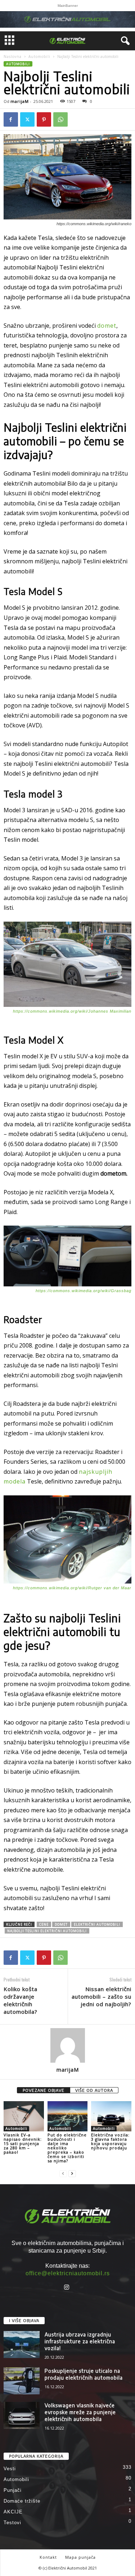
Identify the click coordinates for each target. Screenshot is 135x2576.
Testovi (12, 2523)
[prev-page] (63, 2173)
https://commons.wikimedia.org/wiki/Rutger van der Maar (72, 1588)
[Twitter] (27, 119)
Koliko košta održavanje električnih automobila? (21, 2000)
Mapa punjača (80, 2557)
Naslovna (13, 56)
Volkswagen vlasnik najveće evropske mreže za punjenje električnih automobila (80, 2412)
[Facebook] (11, 119)
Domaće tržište (22, 2501)
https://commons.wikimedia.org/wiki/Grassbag (84, 1291)
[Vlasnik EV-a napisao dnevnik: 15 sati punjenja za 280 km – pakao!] (24, 2116)
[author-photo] (67, 2045)
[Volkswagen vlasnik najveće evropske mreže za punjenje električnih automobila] (22, 2415)
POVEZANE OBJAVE (44, 2090)
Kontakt (48, 2557)
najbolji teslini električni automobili (47, 1931)
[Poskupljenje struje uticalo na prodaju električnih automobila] (22, 2381)
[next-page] (72, 2173)
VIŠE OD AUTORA (94, 2090)
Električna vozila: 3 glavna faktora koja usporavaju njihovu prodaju (110, 2141)
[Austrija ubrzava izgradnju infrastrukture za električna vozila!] (22, 2345)
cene (44, 1924)
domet (107, 326)
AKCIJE (13, 2512)
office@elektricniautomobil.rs (68, 2273)
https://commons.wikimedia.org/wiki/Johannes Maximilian (72, 1011)
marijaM (20, 101)
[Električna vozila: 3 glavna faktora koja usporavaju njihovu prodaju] (111, 2116)
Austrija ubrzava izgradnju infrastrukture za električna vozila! (80, 2341)
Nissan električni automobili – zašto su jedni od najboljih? (102, 1996)
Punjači (13, 2490)
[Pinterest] (44, 119)
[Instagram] (67, 2288)
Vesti (10, 2469)
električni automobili (97, 1924)
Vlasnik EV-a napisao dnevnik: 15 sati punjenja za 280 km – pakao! (23, 2143)
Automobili (39, 56)
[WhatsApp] (60, 119)
